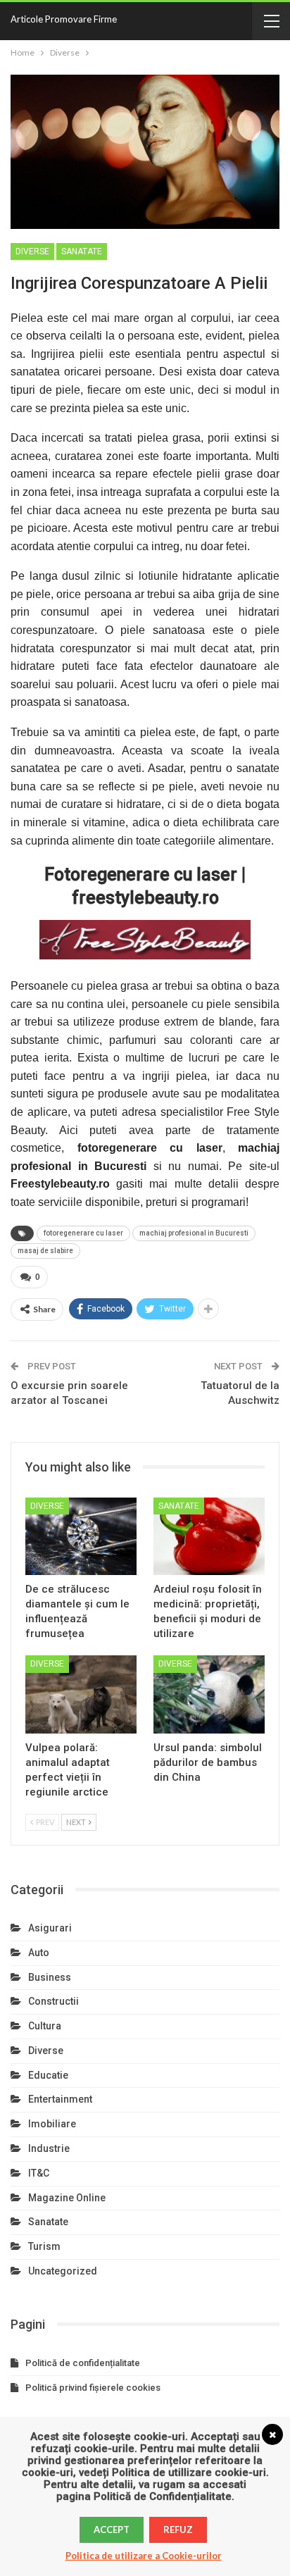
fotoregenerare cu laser (83, 1233)
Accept (112, 2530)
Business (50, 1977)
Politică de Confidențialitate (163, 2496)
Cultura (45, 2026)
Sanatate (82, 251)
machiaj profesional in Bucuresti (194, 1233)
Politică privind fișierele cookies (93, 2388)
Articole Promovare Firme (64, 19)
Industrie (49, 2148)
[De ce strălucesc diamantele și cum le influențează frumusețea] (81, 1537)
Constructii (53, 2001)
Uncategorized (63, 2271)
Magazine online (67, 2198)
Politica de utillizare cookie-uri (189, 2472)
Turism (44, 2246)
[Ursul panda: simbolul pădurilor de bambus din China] (209, 1694)
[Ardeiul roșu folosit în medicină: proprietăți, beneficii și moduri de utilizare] (209, 1537)
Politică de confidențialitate (83, 2363)
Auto (39, 1953)
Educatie (48, 2075)
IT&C (39, 2173)
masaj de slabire (45, 1251)
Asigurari (50, 1928)
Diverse (32, 251)
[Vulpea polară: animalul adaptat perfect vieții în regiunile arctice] (81, 1694)
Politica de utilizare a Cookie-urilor (144, 2556)
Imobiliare (52, 2124)
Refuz (178, 2530)
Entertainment (60, 2099)
